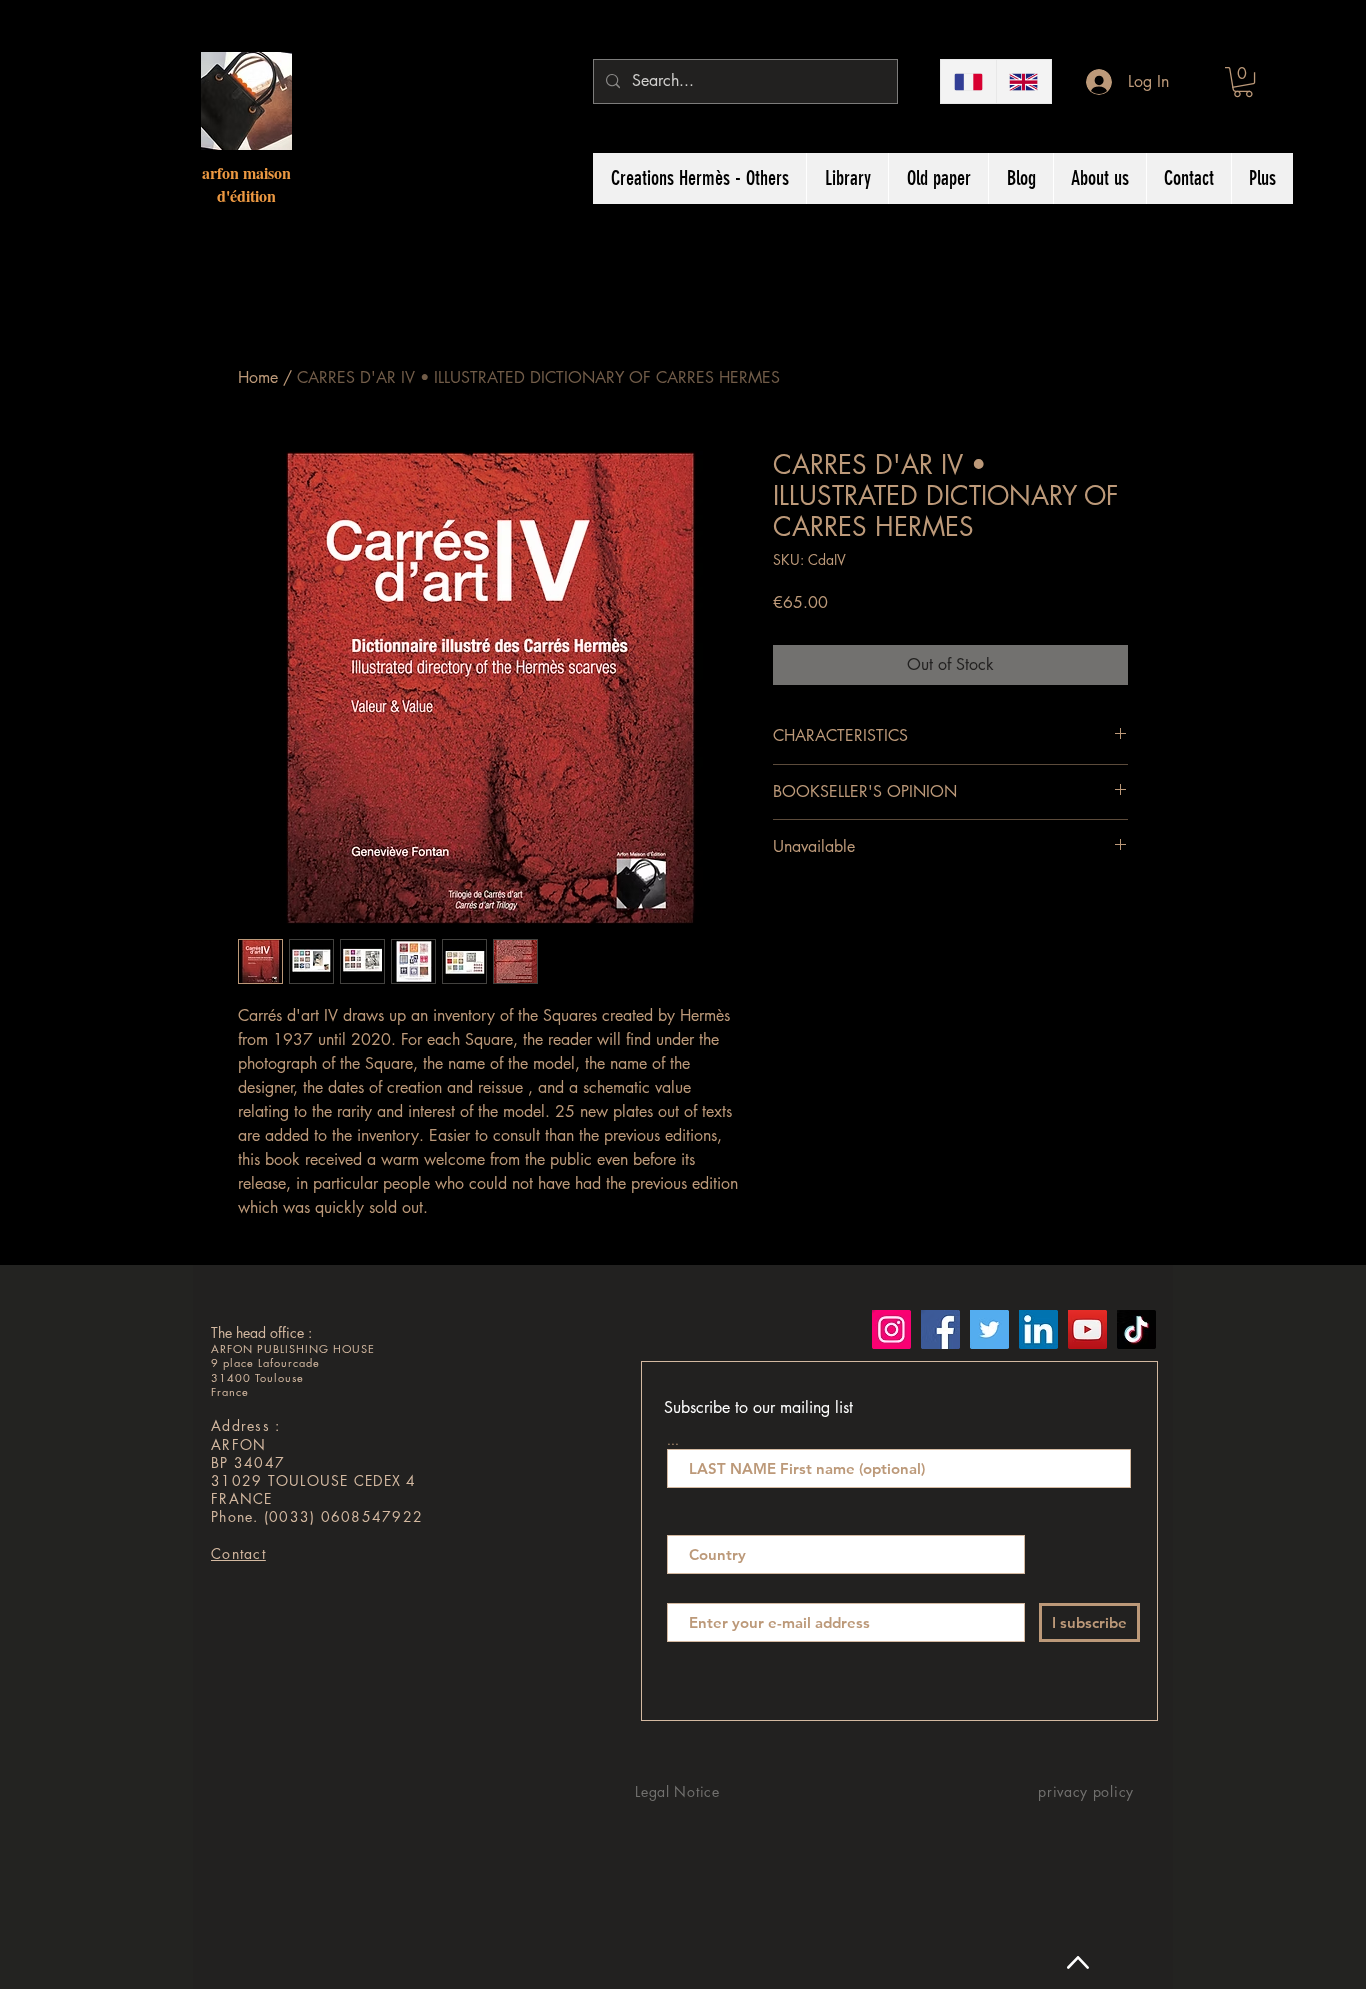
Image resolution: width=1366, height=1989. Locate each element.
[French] (968, 81)
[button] (1243, 82)
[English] (1024, 81)
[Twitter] (989, 1329)
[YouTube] (1087, 1329)
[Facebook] (940, 1329)
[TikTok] (1136, 1329)
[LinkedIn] (1038, 1329)
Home (258, 377)
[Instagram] (891, 1329)
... (673, 1439)
